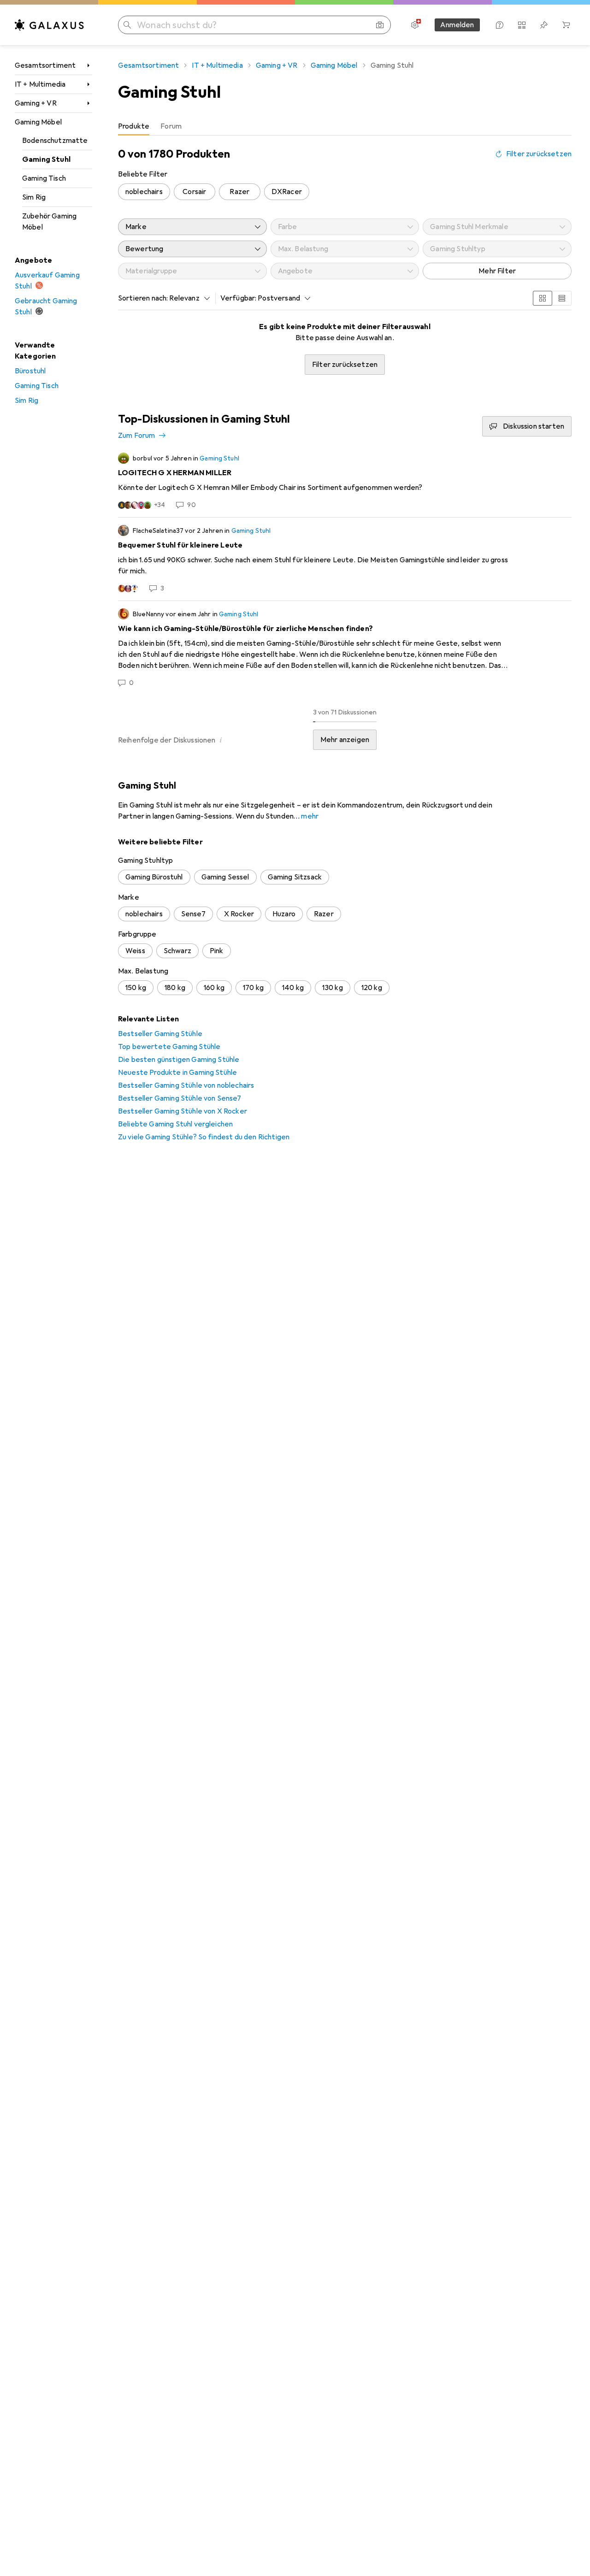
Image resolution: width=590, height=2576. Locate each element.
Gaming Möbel (38, 122)
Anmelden (457, 25)
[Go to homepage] (49, 25)
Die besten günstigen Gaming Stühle (179, 1060)
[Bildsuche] (380, 25)
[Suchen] (127, 25)
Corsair (194, 192)
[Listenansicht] (562, 298)
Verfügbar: (239, 298)
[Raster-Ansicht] (543, 298)
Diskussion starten (534, 426)
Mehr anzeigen (345, 740)
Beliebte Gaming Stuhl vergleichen (175, 1124)
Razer (239, 192)
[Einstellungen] (415, 25)
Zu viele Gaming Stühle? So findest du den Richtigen (204, 1137)
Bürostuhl (30, 371)
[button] (221, 740)
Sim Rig (34, 197)
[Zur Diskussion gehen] (345, 481)
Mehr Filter (497, 271)
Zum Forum (136, 436)
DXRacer (287, 192)
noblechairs (144, 192)
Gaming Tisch (44, 178)
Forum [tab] (171, 126)
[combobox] (187, 298)
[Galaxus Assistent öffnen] (500, 25)
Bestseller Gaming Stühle (160, 1034)
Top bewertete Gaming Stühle (169, 1047)
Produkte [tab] (134, 126)
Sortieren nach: (143, 298)
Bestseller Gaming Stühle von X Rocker (183, 1111)
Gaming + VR (36, 103)
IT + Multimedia (40, 84)
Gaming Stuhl (46, 159)
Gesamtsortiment (45, 65)
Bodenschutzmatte (55, 141)
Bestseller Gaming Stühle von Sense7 (180, 1098)
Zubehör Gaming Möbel (49, 222)
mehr (310, 816)
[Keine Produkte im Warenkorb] (566, 25)
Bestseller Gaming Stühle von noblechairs (186, 1085)
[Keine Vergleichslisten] (522, 25)
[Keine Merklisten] (544, 25)
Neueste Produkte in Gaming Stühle (177, 1073)
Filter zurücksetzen (539, 154)
